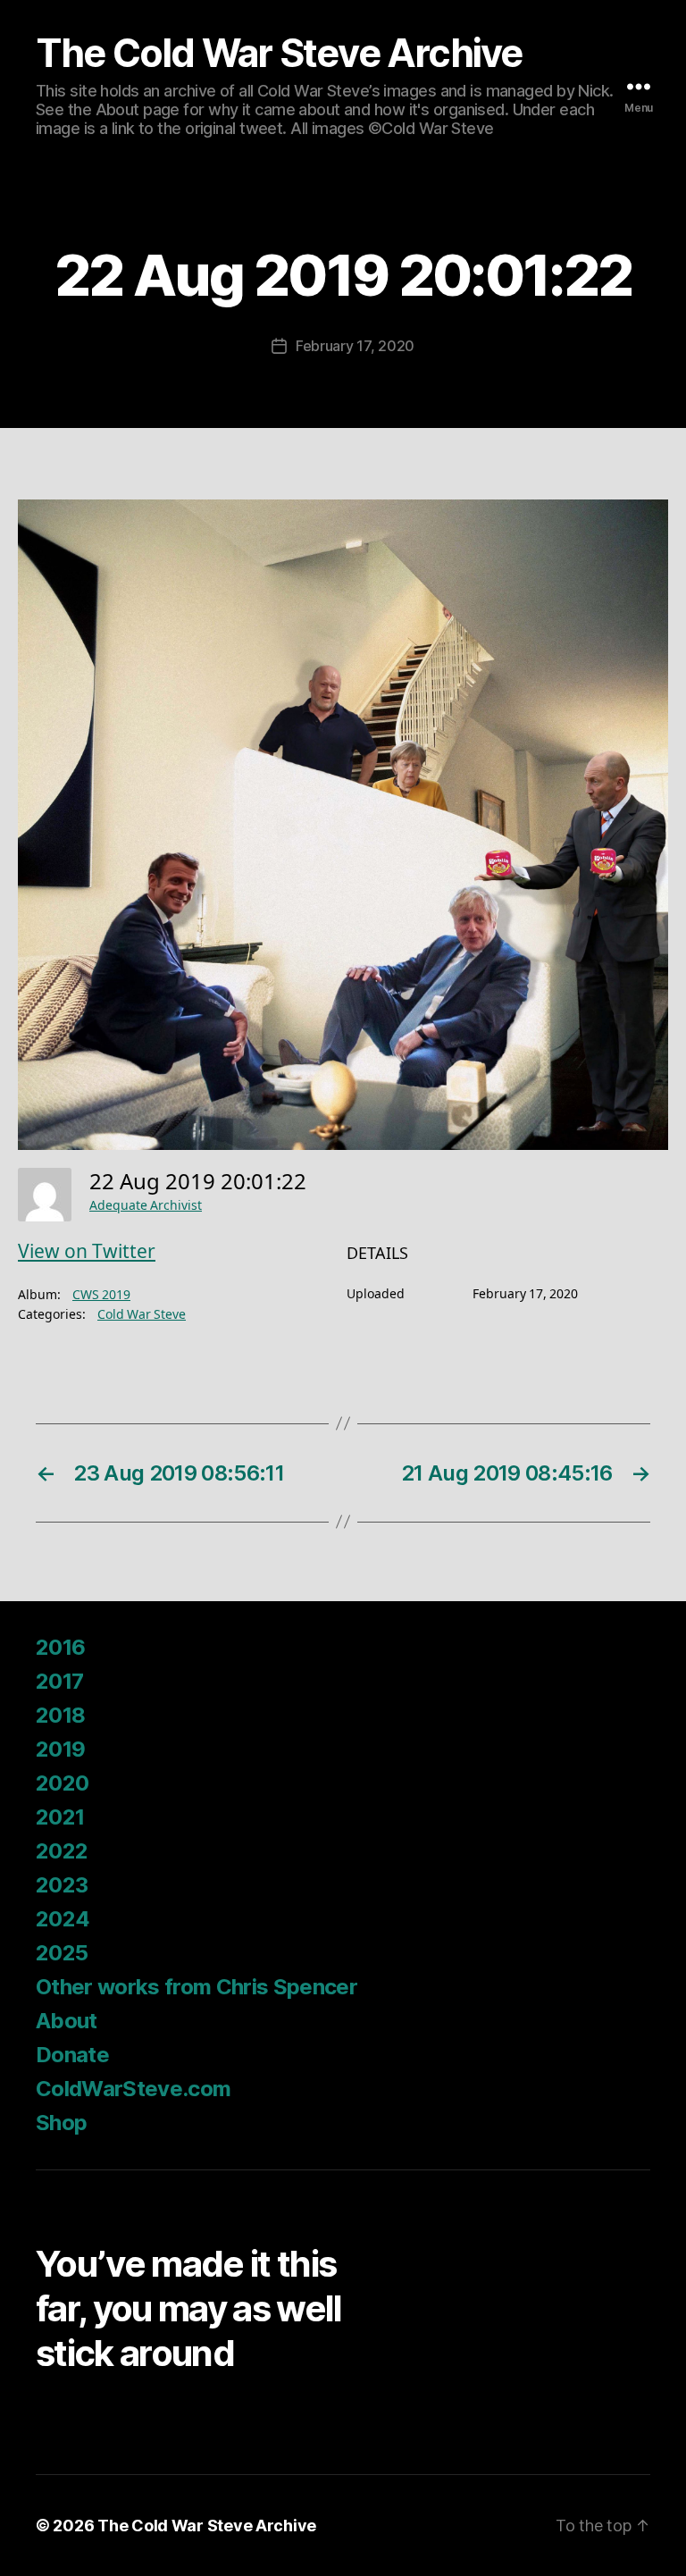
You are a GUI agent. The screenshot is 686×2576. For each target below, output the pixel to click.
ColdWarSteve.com (133, 2089)
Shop (61, 2123)
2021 (60, 1817)
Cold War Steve (142, 1315)
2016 (60, 1647)
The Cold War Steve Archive (279, 53)
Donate (72, 2055)
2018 (60, 1715)
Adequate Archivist (146, 1206)
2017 (59, 1681)
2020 (62, 1783)
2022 (62, 1851)
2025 (62, 1953)
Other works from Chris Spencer (197, 1987)
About (67, 2021)
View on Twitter (87, 1252)
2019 (60, 1749)
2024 (63, 1919)
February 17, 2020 (355, 346)
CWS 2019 (101, 1295)
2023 (62, 1885)
